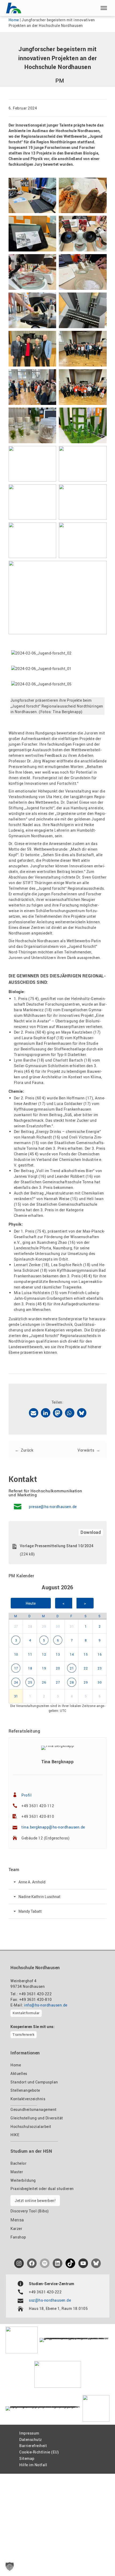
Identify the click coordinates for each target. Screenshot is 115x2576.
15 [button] (86, 1654)
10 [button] (16, 1654)
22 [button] (86, 1668)
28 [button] (30, 1626)
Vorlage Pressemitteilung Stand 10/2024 (57, 1546)
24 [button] (16, 1682)
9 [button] (100, 1640)
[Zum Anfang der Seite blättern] (99, 2560)
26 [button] (44, 1682)
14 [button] (72, 1654)
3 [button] (16, 1640)
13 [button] (58, 1654)
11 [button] (30, 1654)
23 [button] (100, 1668)
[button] (104, 8)
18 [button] (30, 1668)
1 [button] (86, 1626)
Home (14, 20)
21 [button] (72, 1668)
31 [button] (72, 1626)
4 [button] (30, 1640)
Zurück (27, 1450)
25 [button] (30, 1682)
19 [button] (44, 1668)
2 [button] (100, 1626)
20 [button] (58, 1668)
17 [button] (16, 1668)
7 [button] (72, 1640)
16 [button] (100, 1654)
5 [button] (44, 1640)
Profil (26, 1795)
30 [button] (58, 1626)
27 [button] (16, 1626)
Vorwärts (86, 1450)
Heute (31, 1603)
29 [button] (44, 1626)
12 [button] (44, 1654)
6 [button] (58, 1640)
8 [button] (86, 1640)
